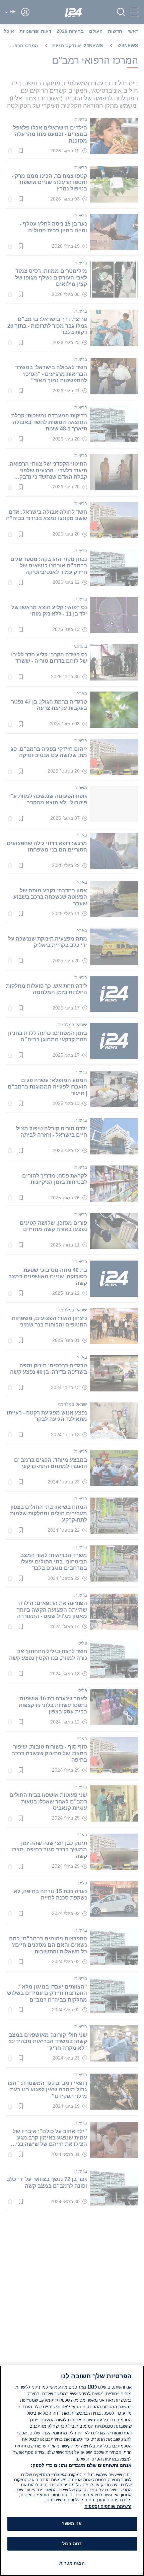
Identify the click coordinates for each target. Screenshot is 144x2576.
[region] (72, 2471)
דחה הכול (72, 2544)
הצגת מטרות (72, 2563)
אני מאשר (72, 2524)
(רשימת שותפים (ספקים (108, 2507)
